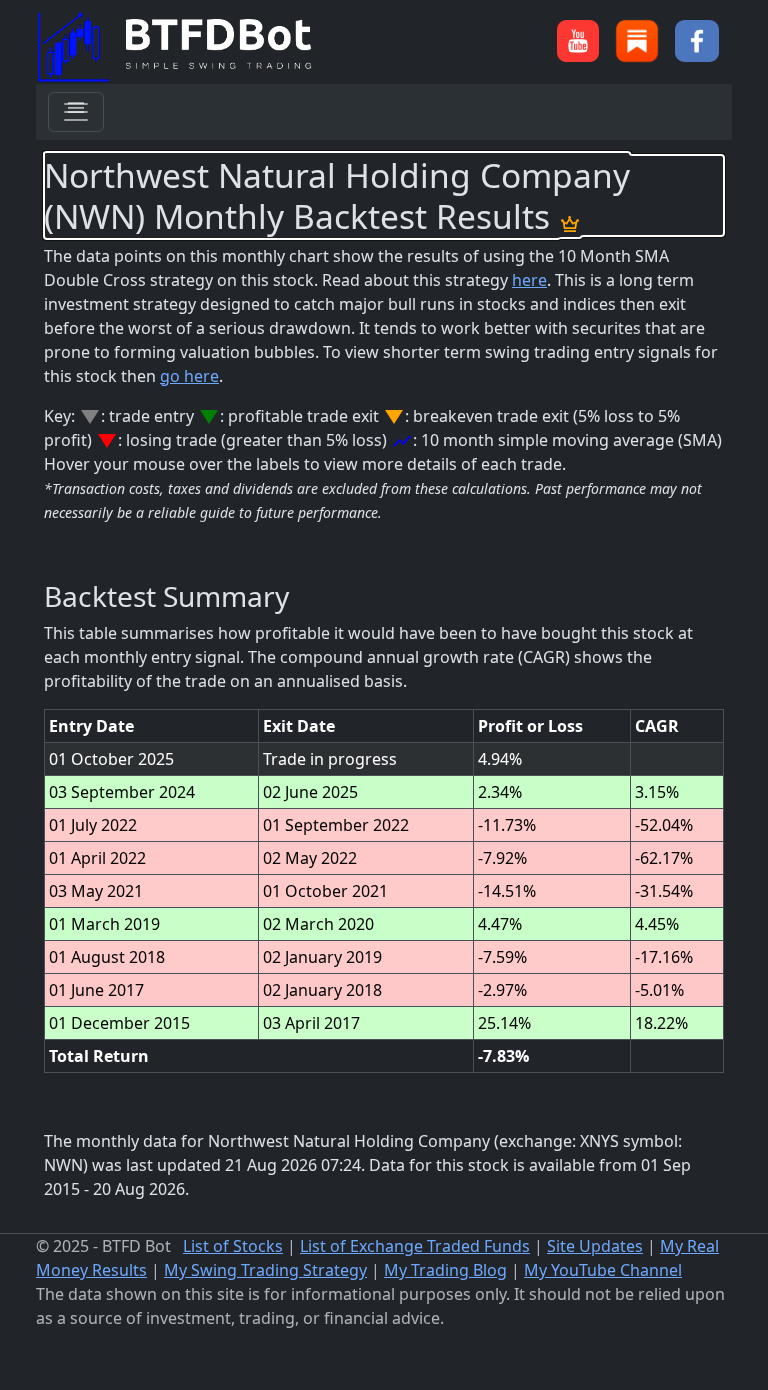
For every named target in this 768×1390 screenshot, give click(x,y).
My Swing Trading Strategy (265, 1270)
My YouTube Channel (603, 1270)
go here (189, 376)
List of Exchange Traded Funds (415, 1246)
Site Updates (595, 1246)
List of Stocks (233, 1246)
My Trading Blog (445, 1270)
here (529, 280)
